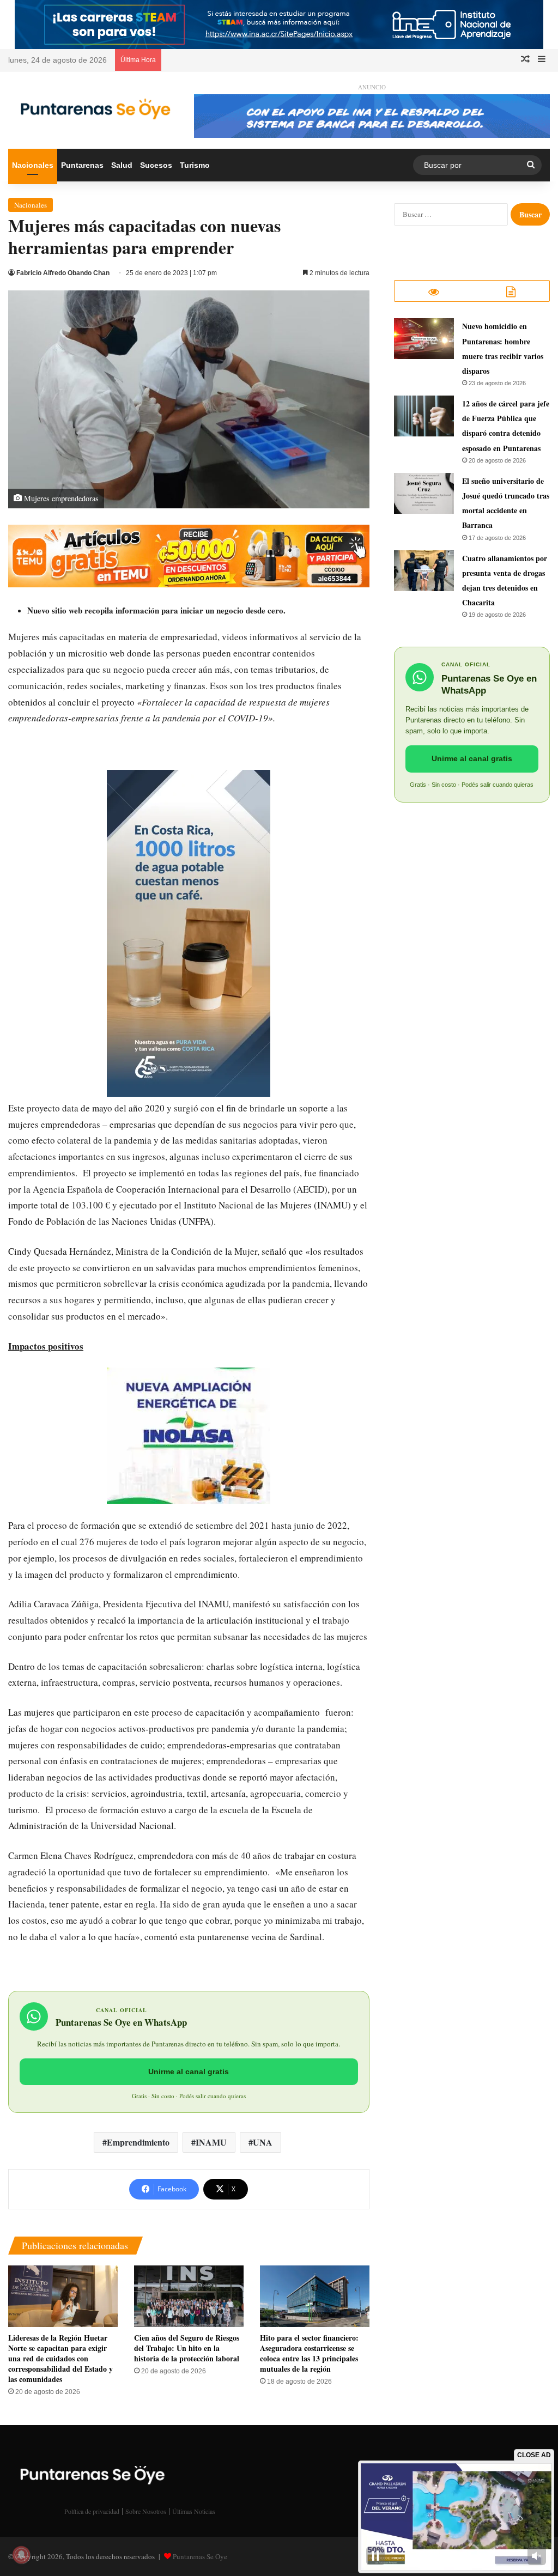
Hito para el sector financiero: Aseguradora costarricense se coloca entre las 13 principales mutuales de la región (309, 2353)
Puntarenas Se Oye (200, 2556)
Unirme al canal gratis (189, 2071)
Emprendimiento (138, 2142)
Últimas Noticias (194, 2511)
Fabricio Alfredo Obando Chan (63, 273)
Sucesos (156, 165)
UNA (263, 2142)
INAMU (211, 2142)
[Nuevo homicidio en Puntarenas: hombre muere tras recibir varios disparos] (424, 339)
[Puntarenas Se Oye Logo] (93, 107)
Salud (122, 165)
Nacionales (33, 165)
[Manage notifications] (21, 2555)
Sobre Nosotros (146, 2511)
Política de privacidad (92, 2511)
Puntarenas (82, 165)
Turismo (195, 165)
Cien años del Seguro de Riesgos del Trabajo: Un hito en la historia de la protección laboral (187, 2348)
